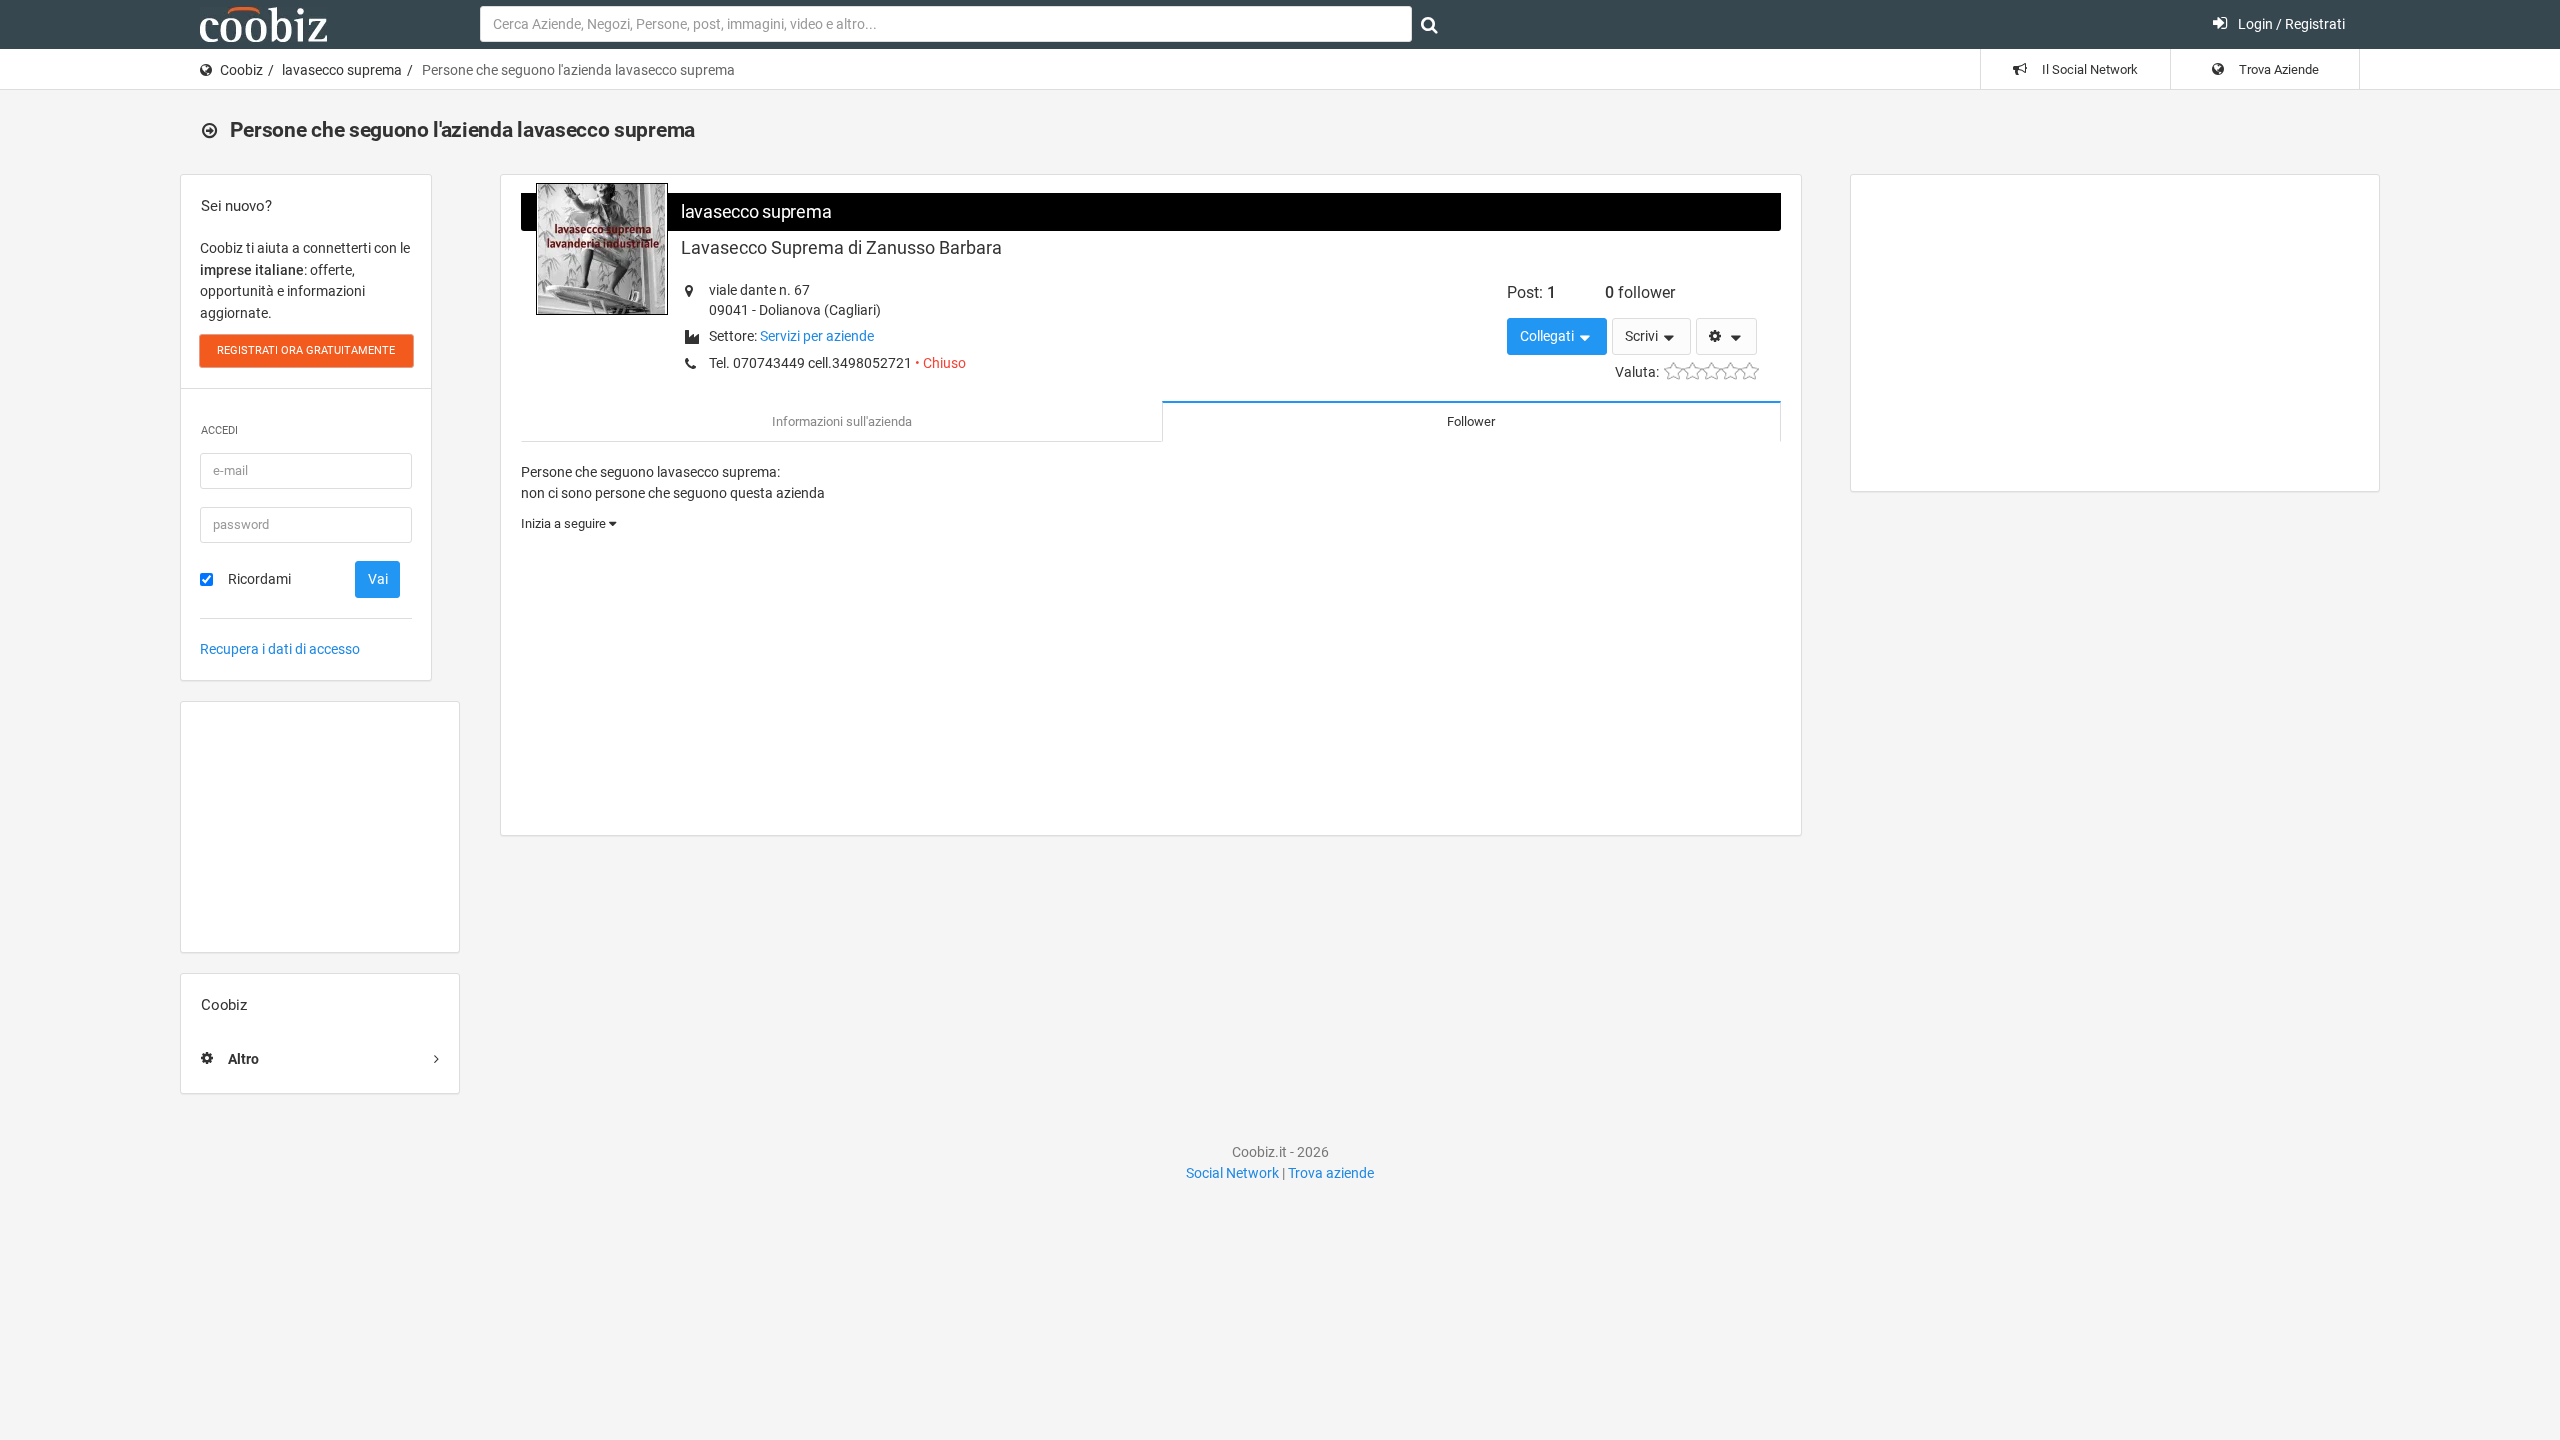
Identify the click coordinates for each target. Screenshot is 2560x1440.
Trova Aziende (2277, 69)
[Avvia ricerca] (1429, 25)
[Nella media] (1711, 371)
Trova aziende (1331, 1173)
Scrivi (1643, 336)
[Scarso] (1692, 371)
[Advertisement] (320, 827)
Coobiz (241, 70)
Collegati (1548, 336)
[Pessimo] (1673, 371)
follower (1640, 292)
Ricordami (259, 579)
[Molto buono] (1730, 371)
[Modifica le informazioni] (1726, 337)
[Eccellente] (1749, 371)
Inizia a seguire (565, 523)
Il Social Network (2088, 69)
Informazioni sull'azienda (842, 421)
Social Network (1232, 1173)
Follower (1471, 421)
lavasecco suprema (342, 70)
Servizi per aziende (817, 336)
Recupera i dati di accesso (280, 649)
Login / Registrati (2290, 24)
